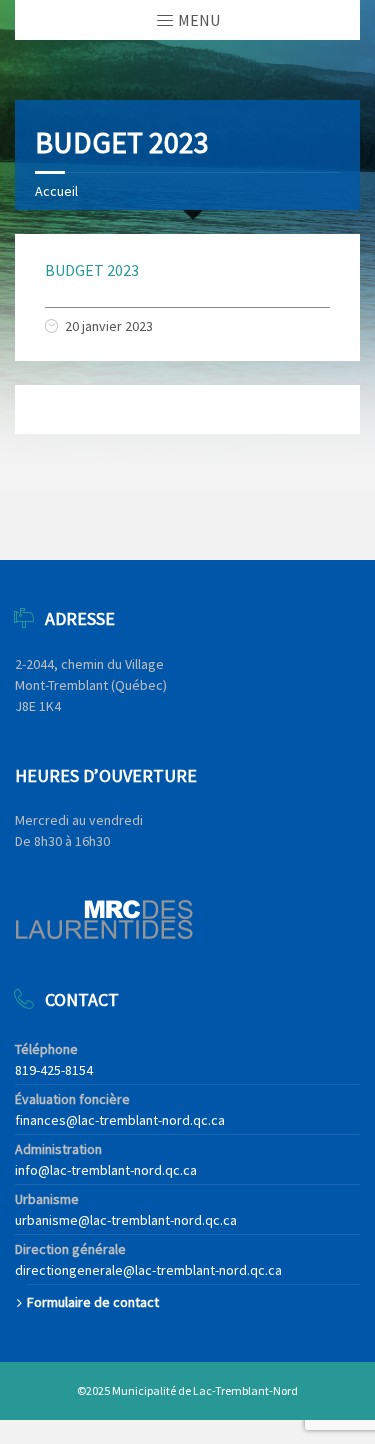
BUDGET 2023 (92, 270)
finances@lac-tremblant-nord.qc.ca (120, 1120)
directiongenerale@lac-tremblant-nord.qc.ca (148, 1270)
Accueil (56, 191)
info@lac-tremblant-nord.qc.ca (106, 1170)
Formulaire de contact (93, 1302)
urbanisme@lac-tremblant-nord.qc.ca (126, 1220)
